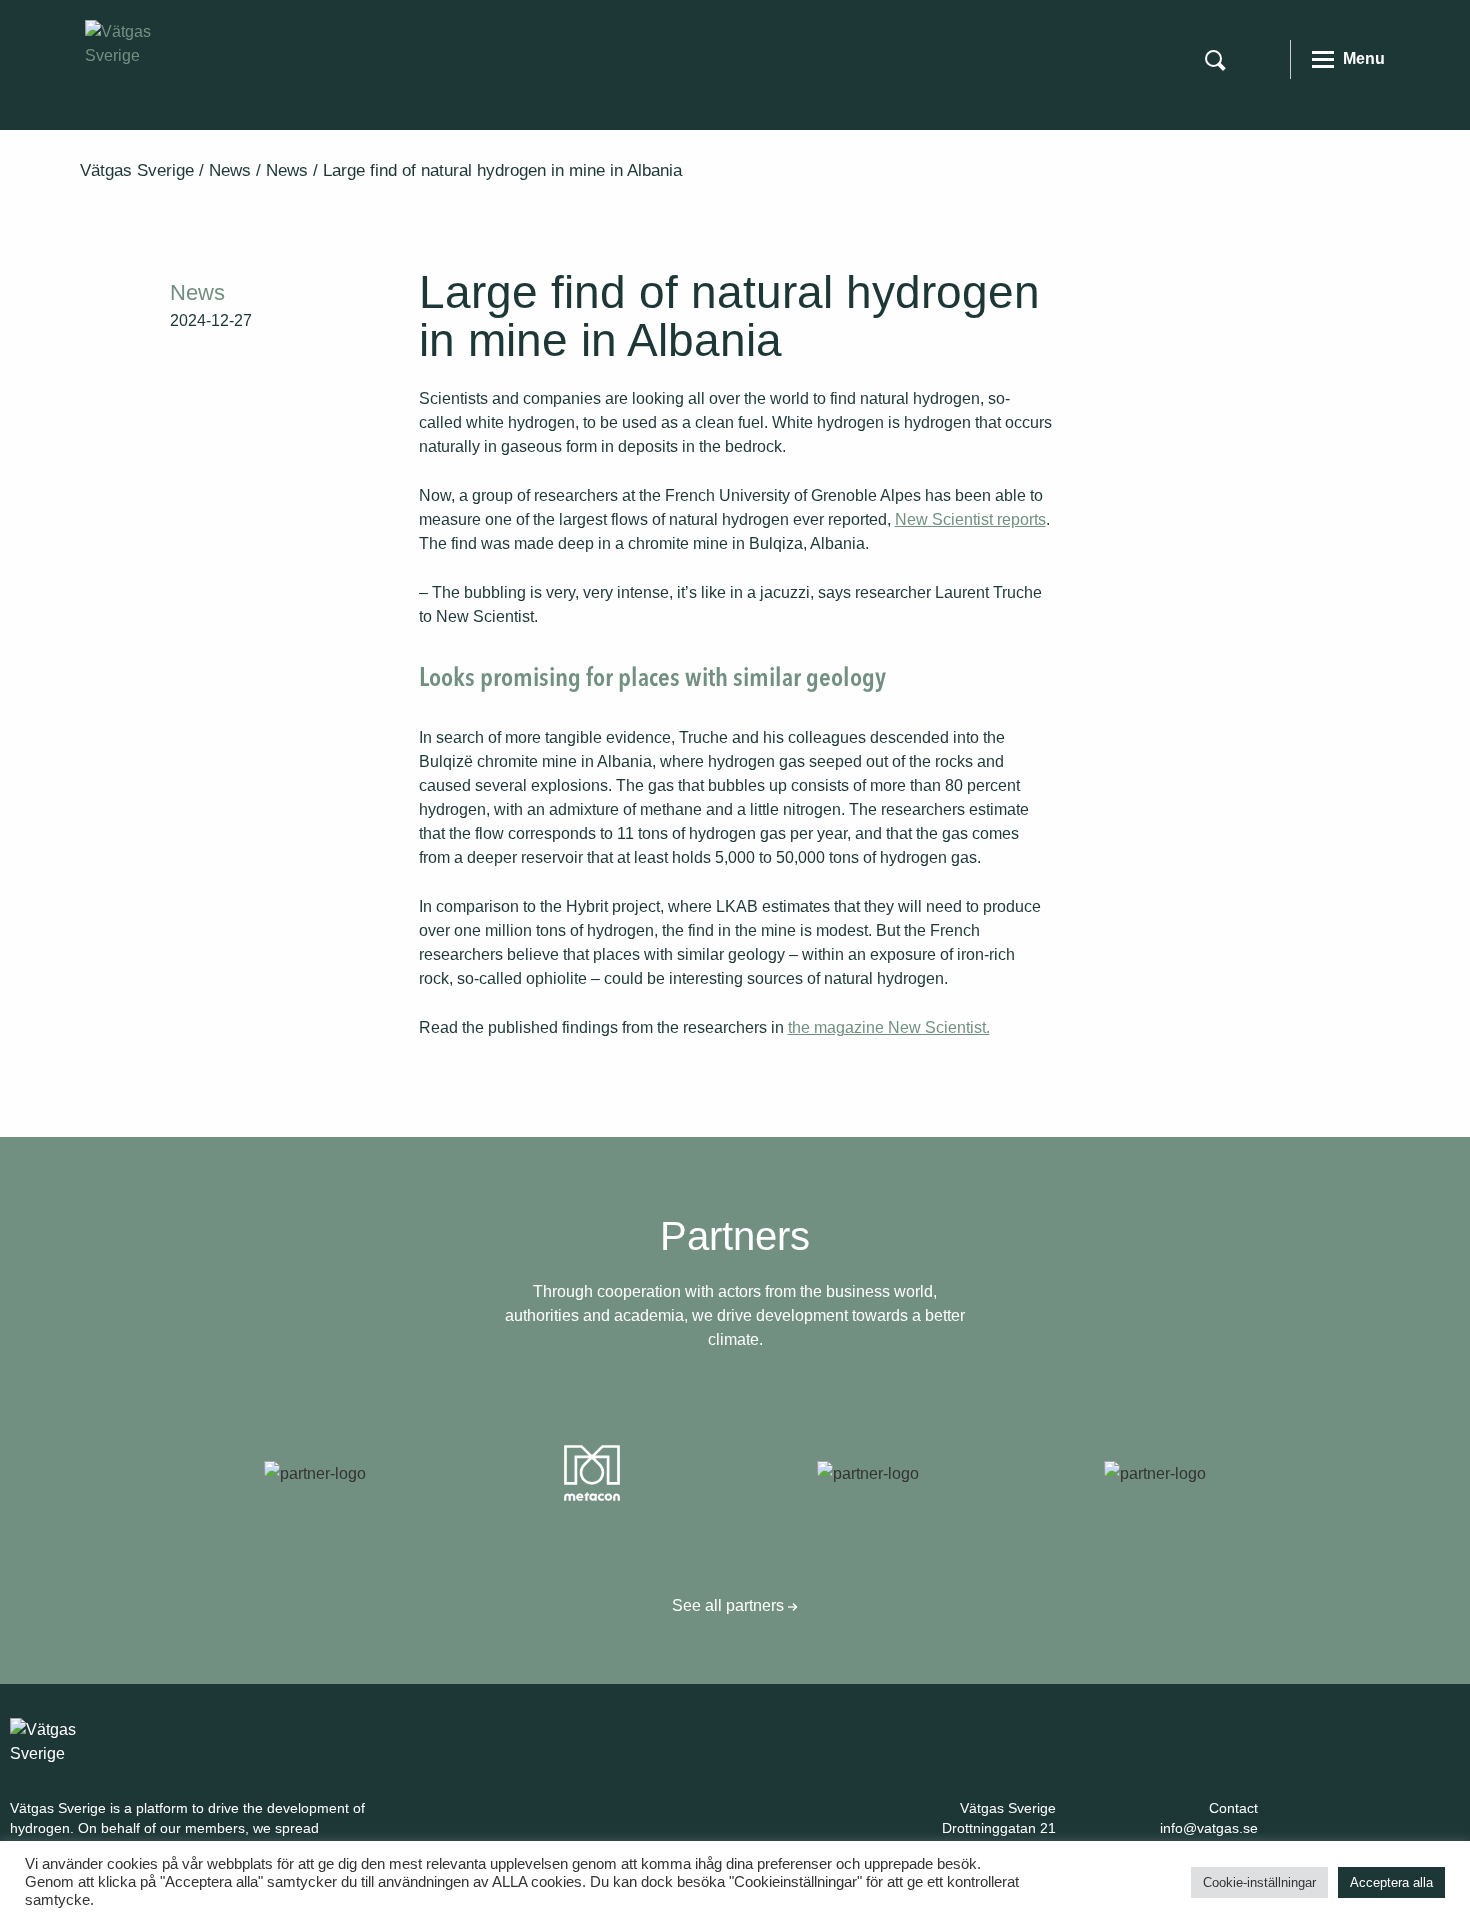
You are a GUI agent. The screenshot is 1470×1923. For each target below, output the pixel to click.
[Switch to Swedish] (1262, 58)
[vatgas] (70, 1740)
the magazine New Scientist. (889, 1027)
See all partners (730, 1605)
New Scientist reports (970, 519)
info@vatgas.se (1209, 1828)
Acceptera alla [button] (1391, 1882)
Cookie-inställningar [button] (1259, 1882)
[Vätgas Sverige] (145, 42)
